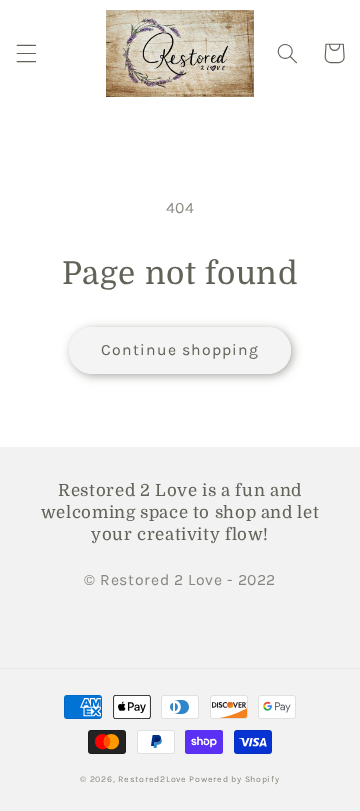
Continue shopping (180, 350)
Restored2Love (153, 779)
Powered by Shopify (234, 779)
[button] (26, 53)
